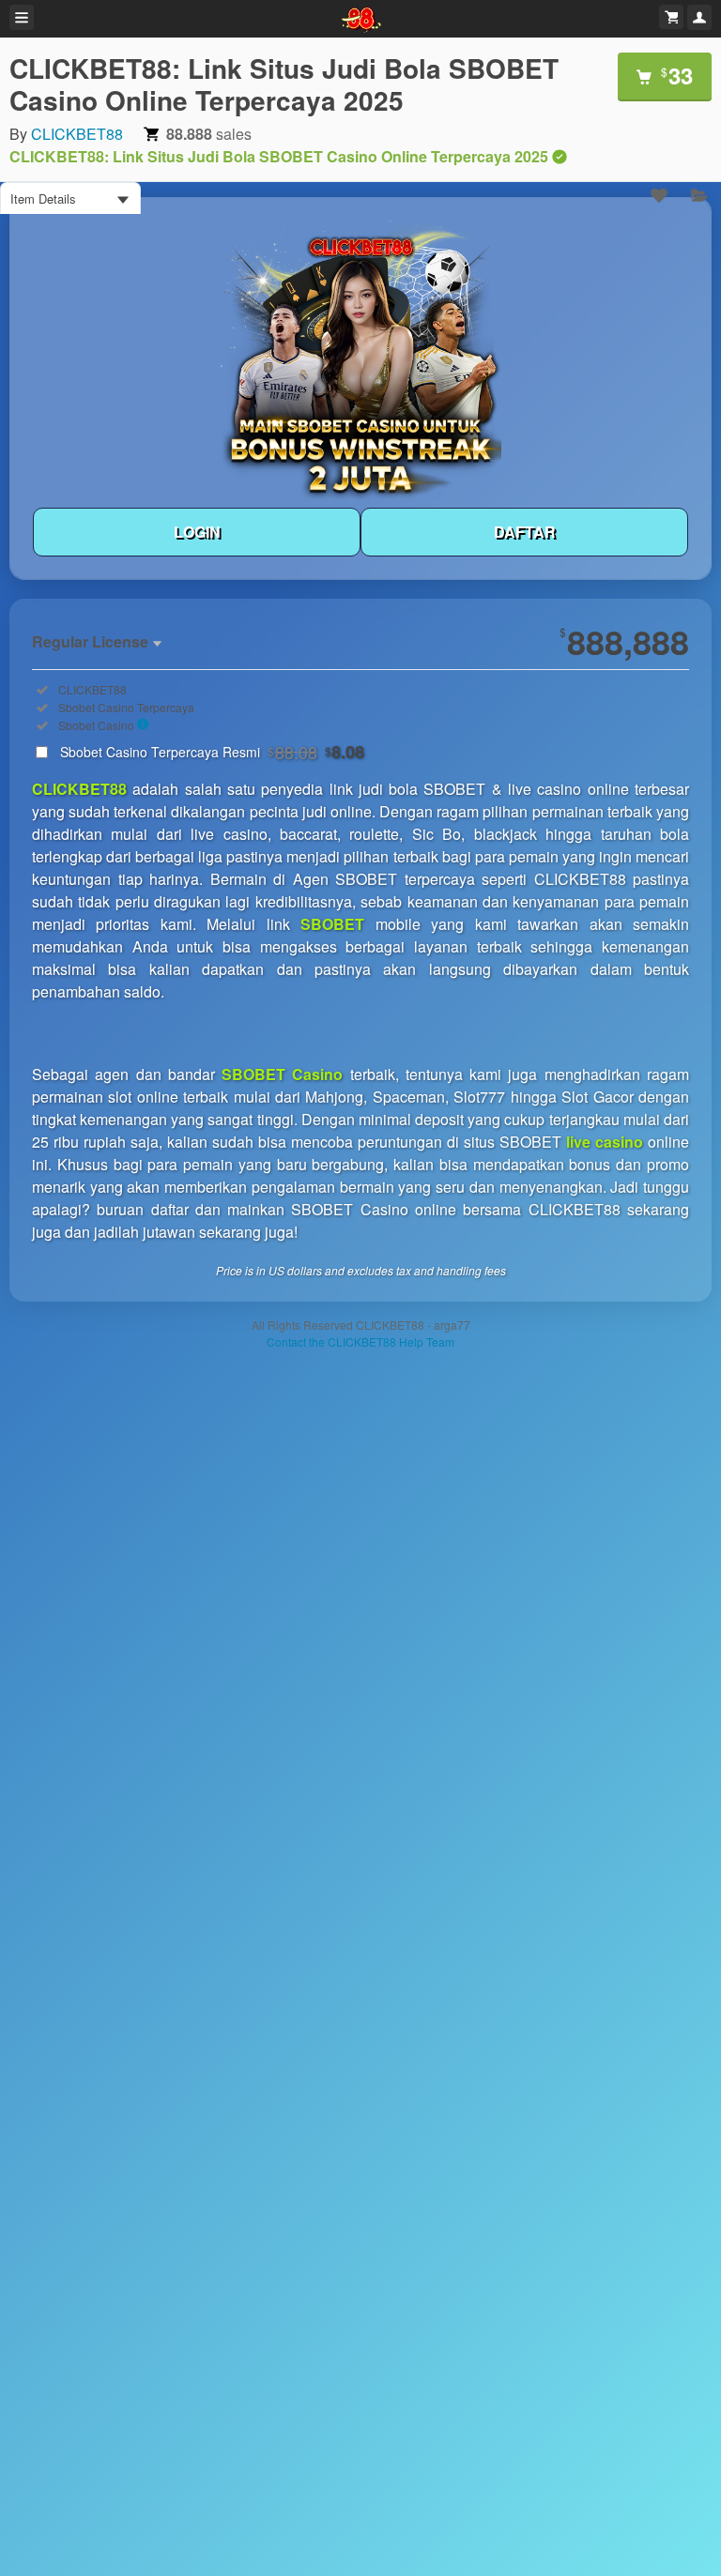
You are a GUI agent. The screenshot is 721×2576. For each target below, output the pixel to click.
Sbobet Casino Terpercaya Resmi (212, 752)
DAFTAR (525, 532)
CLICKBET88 (77, 134)
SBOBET (332, 924)
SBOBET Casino (282, 1074)
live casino (605, 1142)
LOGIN (197, 532)
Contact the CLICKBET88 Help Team (360, 1341)
